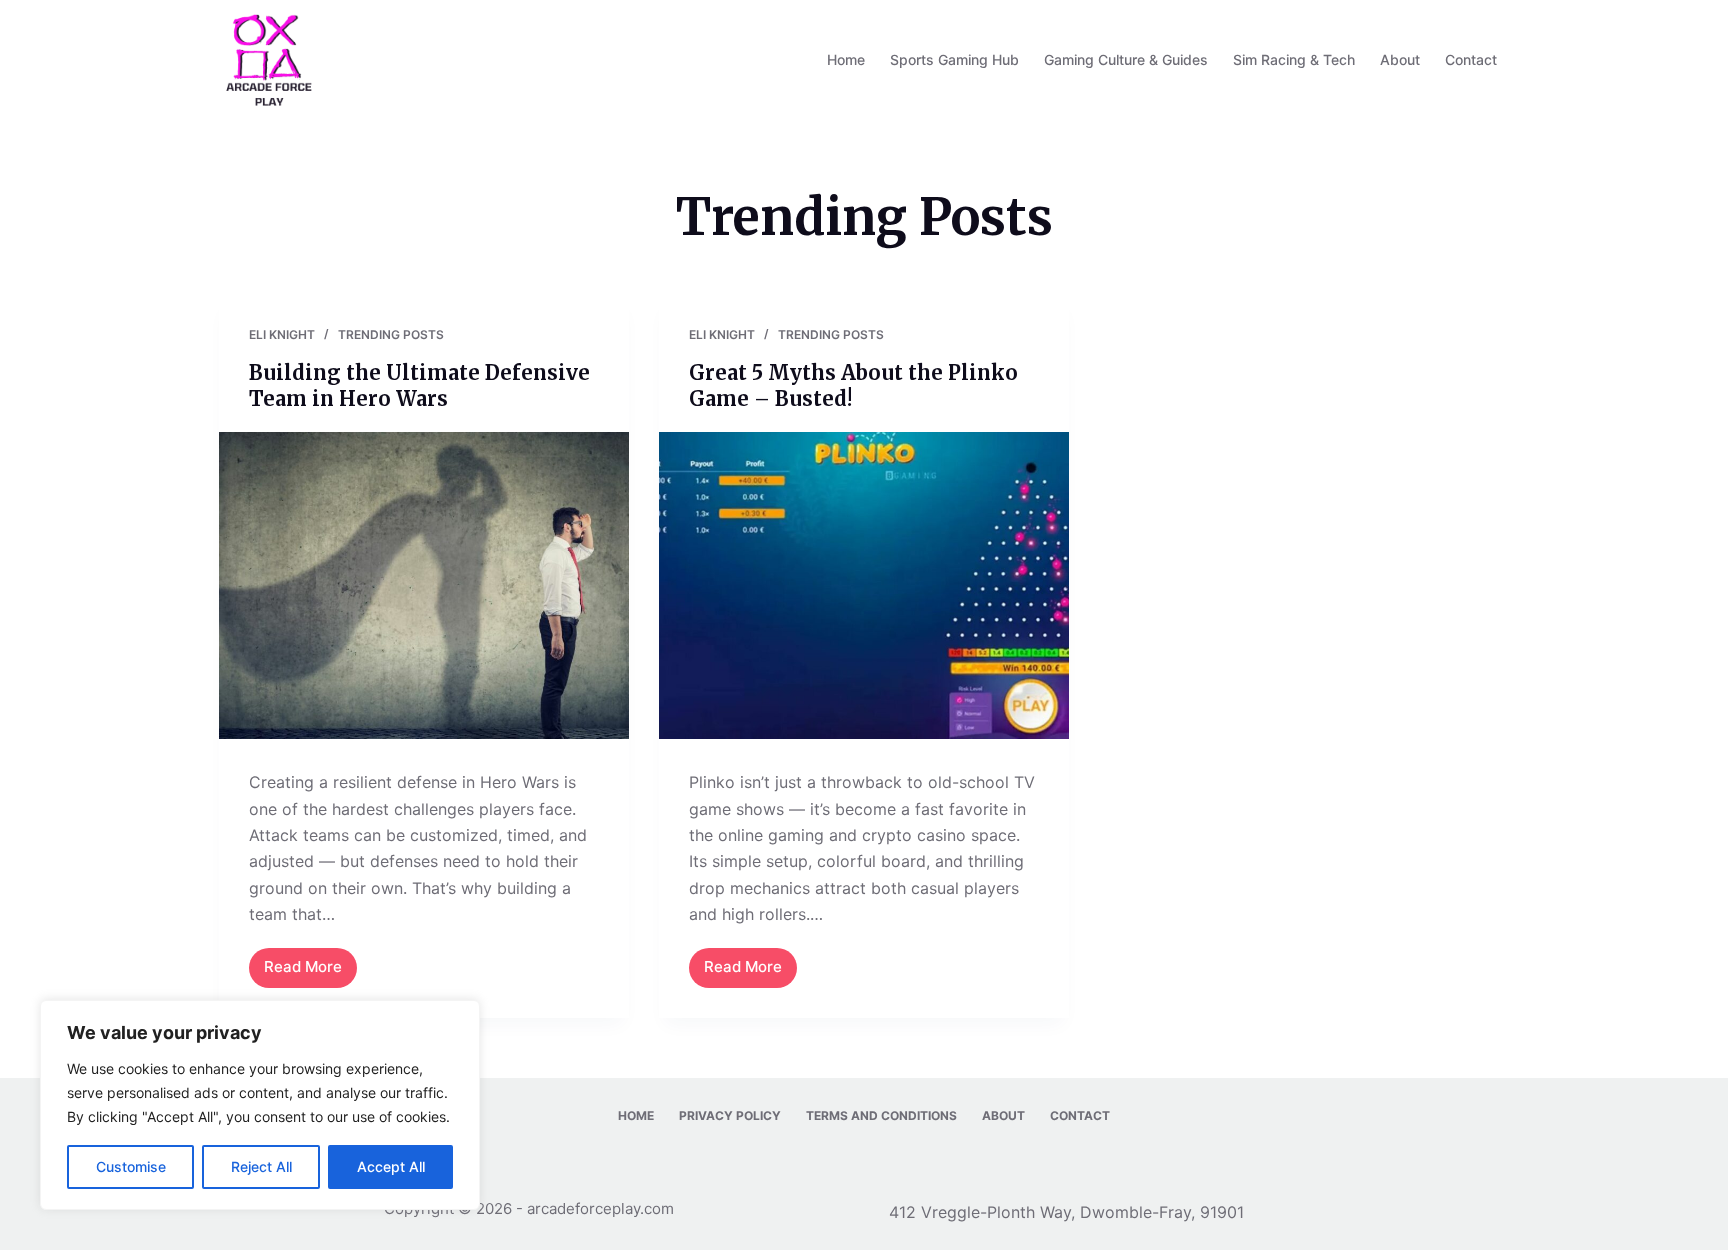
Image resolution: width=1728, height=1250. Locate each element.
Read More (310, 972)
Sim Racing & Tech (1294, 59)
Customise (131, 1166)
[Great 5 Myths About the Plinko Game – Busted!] (864, 586)
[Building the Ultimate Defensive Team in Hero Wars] (424, 586)
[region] (260, 1105)
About (1400, 59)
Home (846, 59)
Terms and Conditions (881, 1115)
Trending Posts (391, 334)
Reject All (261, 1166)
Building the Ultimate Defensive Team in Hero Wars (419, 385)
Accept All (391, 1166)
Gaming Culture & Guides (1126, 59)
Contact (1471, 59)
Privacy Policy (730, 1115)
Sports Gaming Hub (954, 59)
